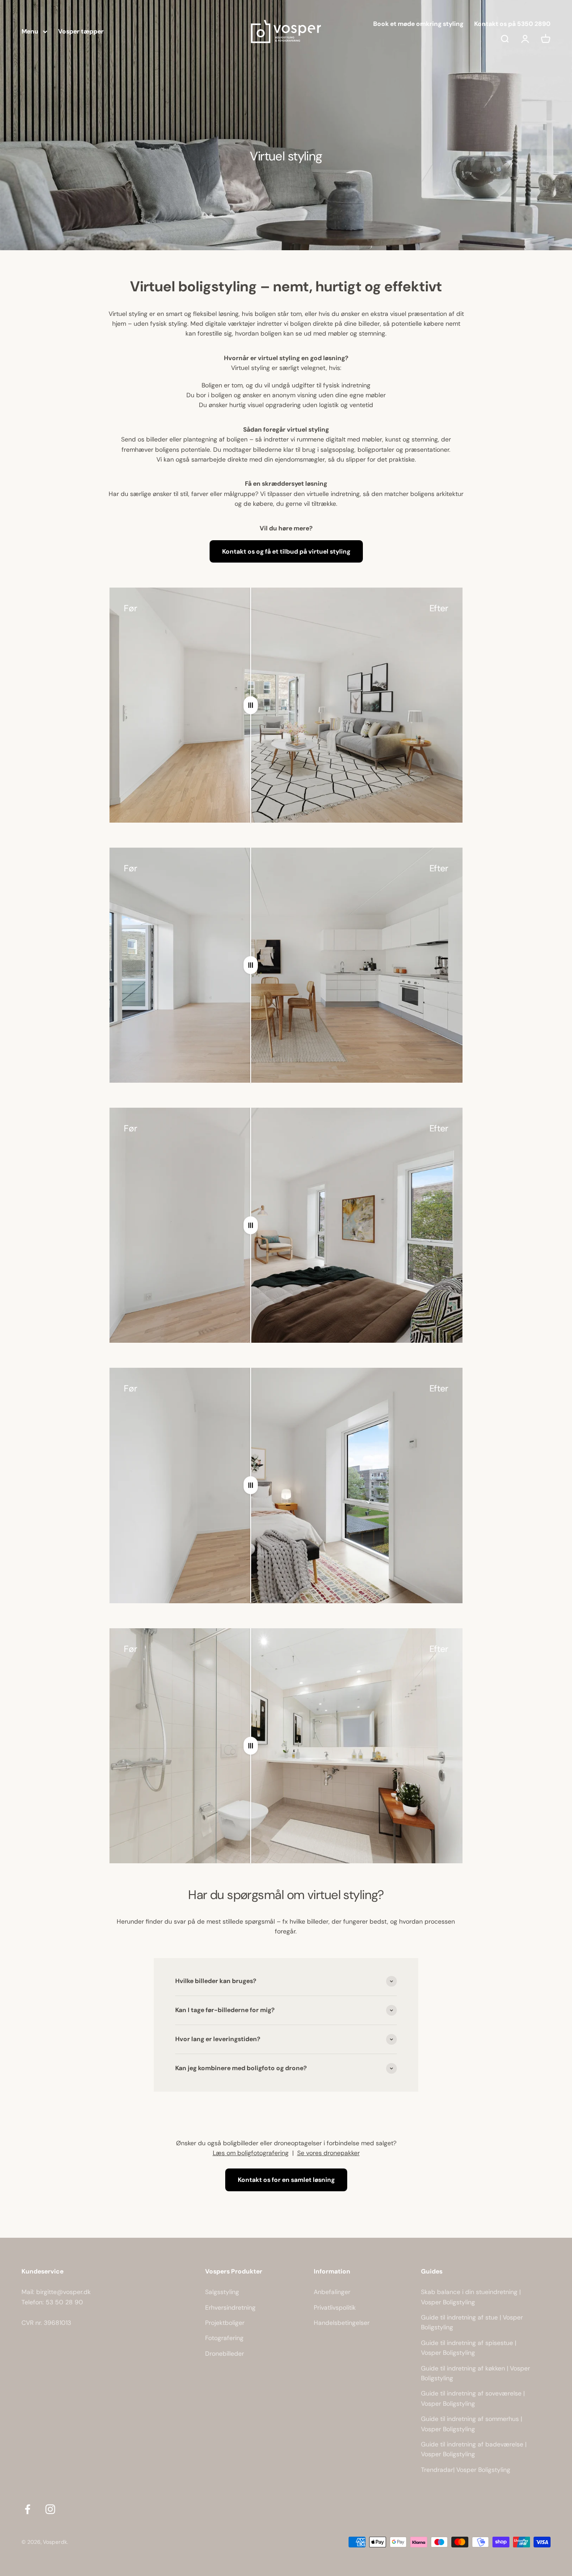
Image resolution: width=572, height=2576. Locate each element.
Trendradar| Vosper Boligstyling (466, 2470)
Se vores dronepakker (328, 2153)
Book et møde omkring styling (418, 24)
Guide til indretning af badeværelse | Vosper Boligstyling (474, 2449)
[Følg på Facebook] (27, 2509)
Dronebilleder (225, 2353)
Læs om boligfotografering (251, 2153)
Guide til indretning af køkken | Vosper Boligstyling (475, 2373)
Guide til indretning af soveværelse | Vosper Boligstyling (473, 2398)
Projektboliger (225, 2323)
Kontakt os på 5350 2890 (512, 24)
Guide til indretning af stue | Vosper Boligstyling (472, 2322)
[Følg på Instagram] (50, 2509)
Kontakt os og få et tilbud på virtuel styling (286, 551)
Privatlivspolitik (335, 2307)
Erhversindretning (230, 2307)
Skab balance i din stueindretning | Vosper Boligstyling (471, 2297)
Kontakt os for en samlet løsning (286, 2180)
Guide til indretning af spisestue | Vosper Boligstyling (469, 2348)
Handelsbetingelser (342, 2323)
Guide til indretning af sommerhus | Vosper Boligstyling (471, 2424)
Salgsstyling (222, 2292)
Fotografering (224, 2338)
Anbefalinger (332, 2292)
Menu (30, 31)
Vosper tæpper (81, 31)
